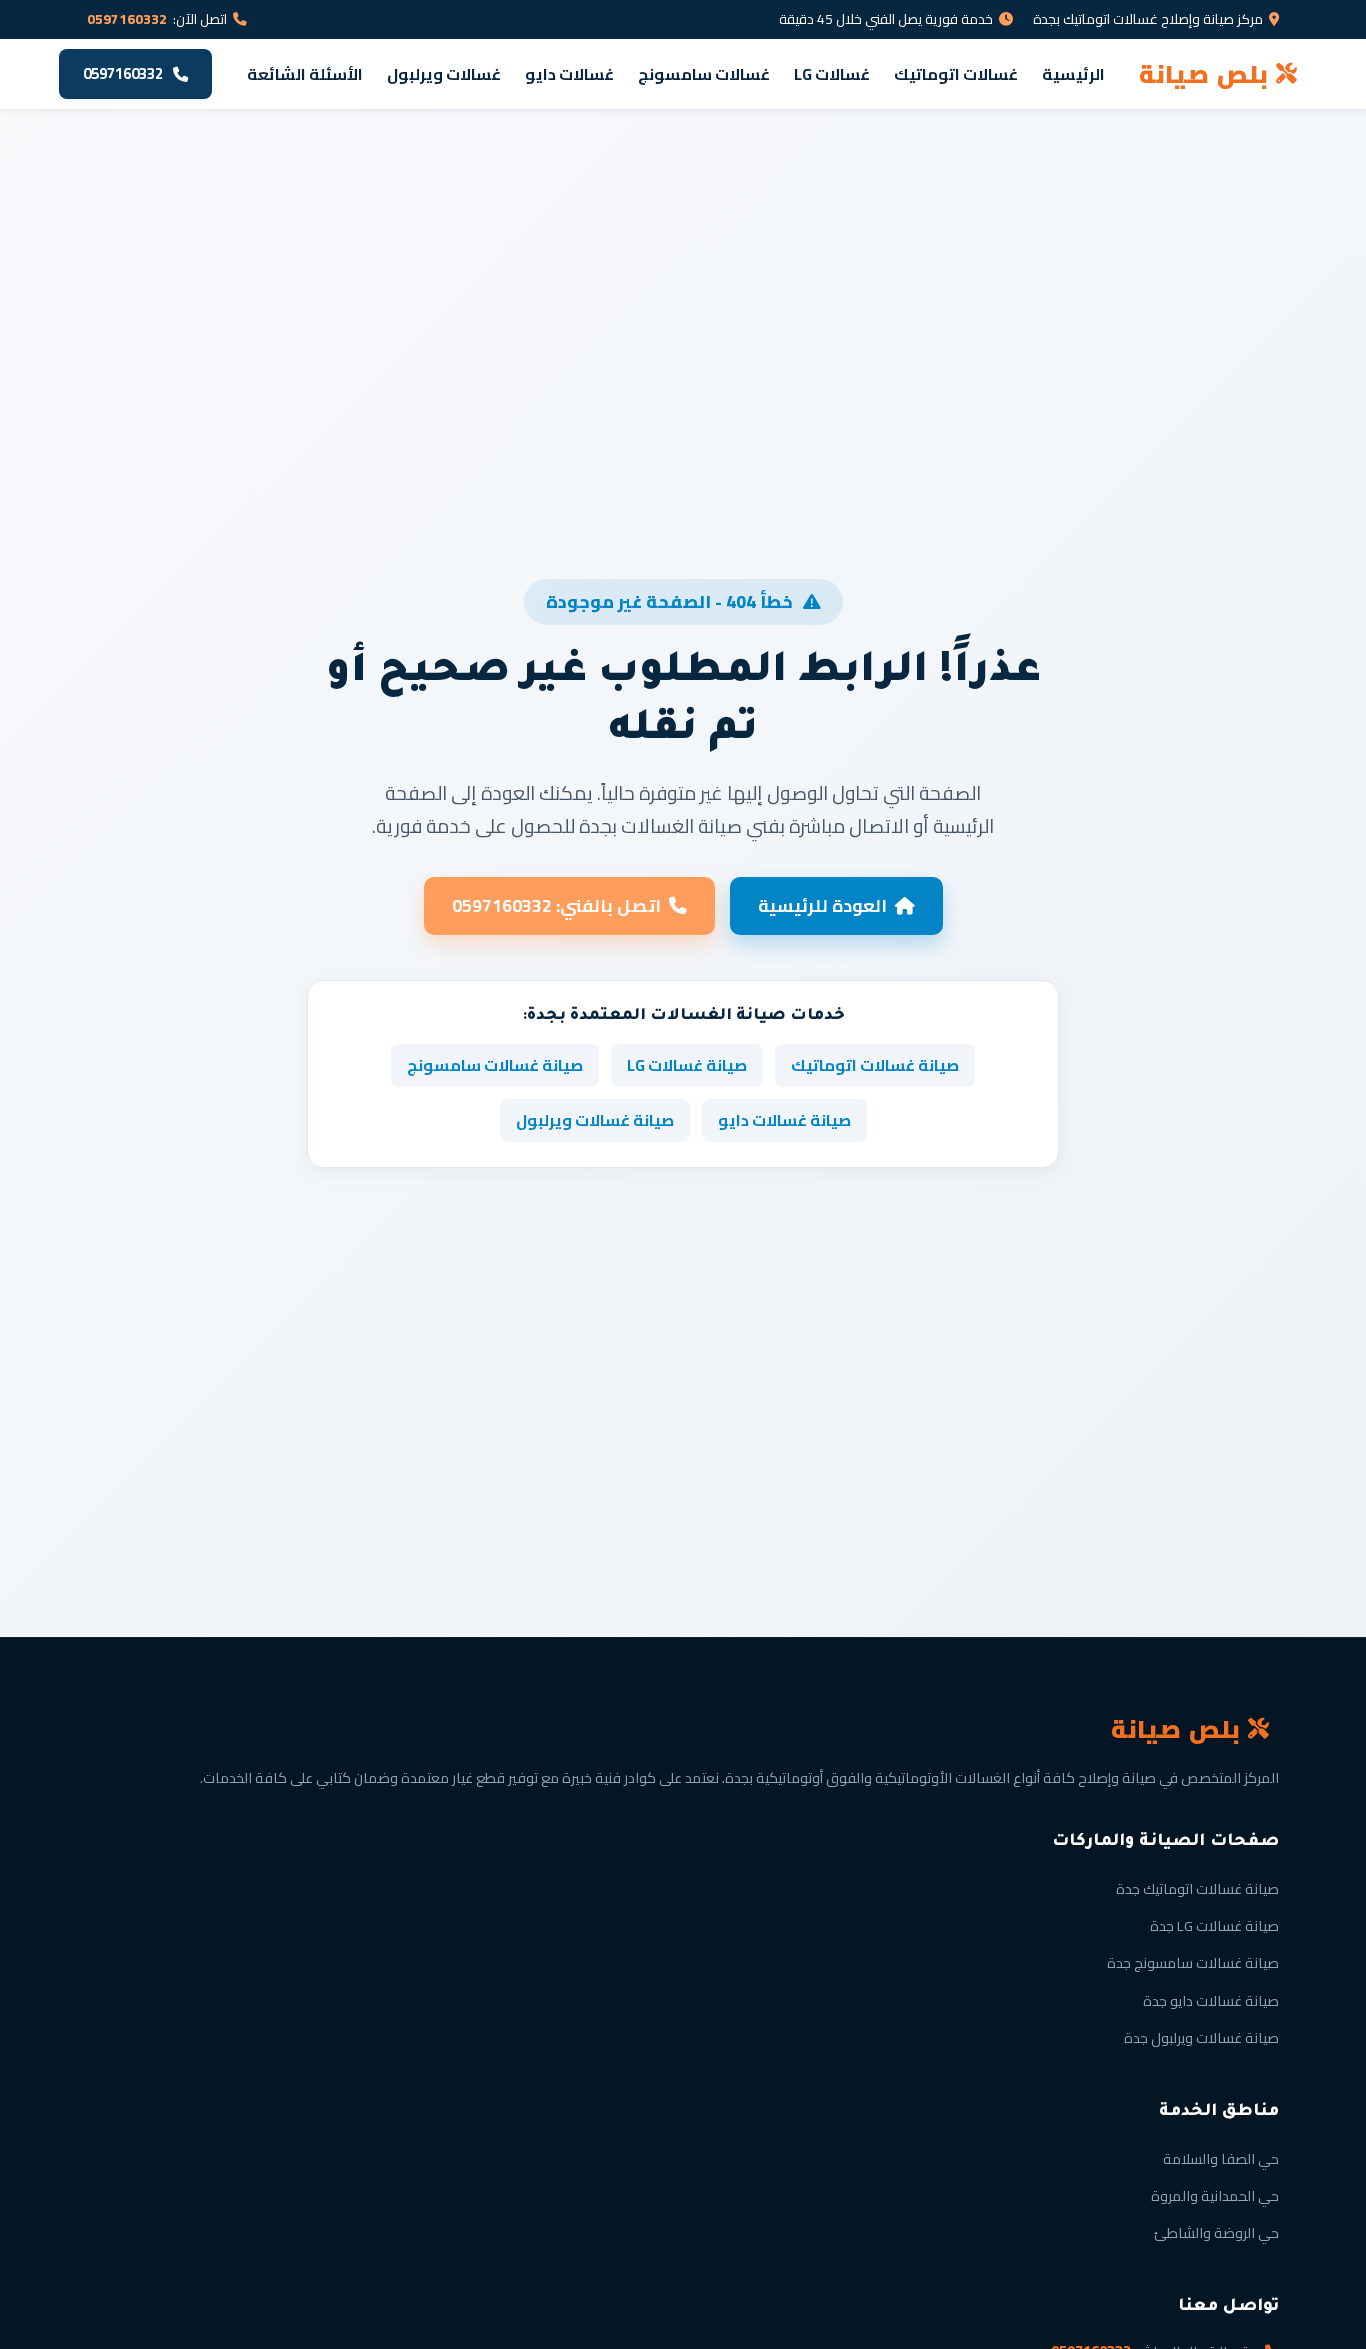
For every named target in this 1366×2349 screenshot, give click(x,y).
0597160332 (127, 19)
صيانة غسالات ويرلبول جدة (1201, 2037)
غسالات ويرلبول (444, 74)
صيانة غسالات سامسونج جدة (1193, 1962)
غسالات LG (832, 74)
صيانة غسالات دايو (784, 1120)
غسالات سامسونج (704, 74)
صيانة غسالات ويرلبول (595, 1120)
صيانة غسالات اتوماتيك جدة (1197, 1888)
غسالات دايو (569, 74)
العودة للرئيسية (822, 905)
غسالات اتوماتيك (956, 74)
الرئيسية (1073, 74)
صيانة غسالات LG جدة (1214, 1925)
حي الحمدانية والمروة (1215, 2195)
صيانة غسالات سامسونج (495, 1065)
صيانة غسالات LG (687, 1065)
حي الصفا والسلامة (1221, 2158)
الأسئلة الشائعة (305, 74)
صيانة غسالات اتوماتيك (875, 1065)
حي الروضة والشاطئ (1216, 2232)
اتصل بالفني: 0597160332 (556, 905)
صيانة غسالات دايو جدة (1211, 2000)
